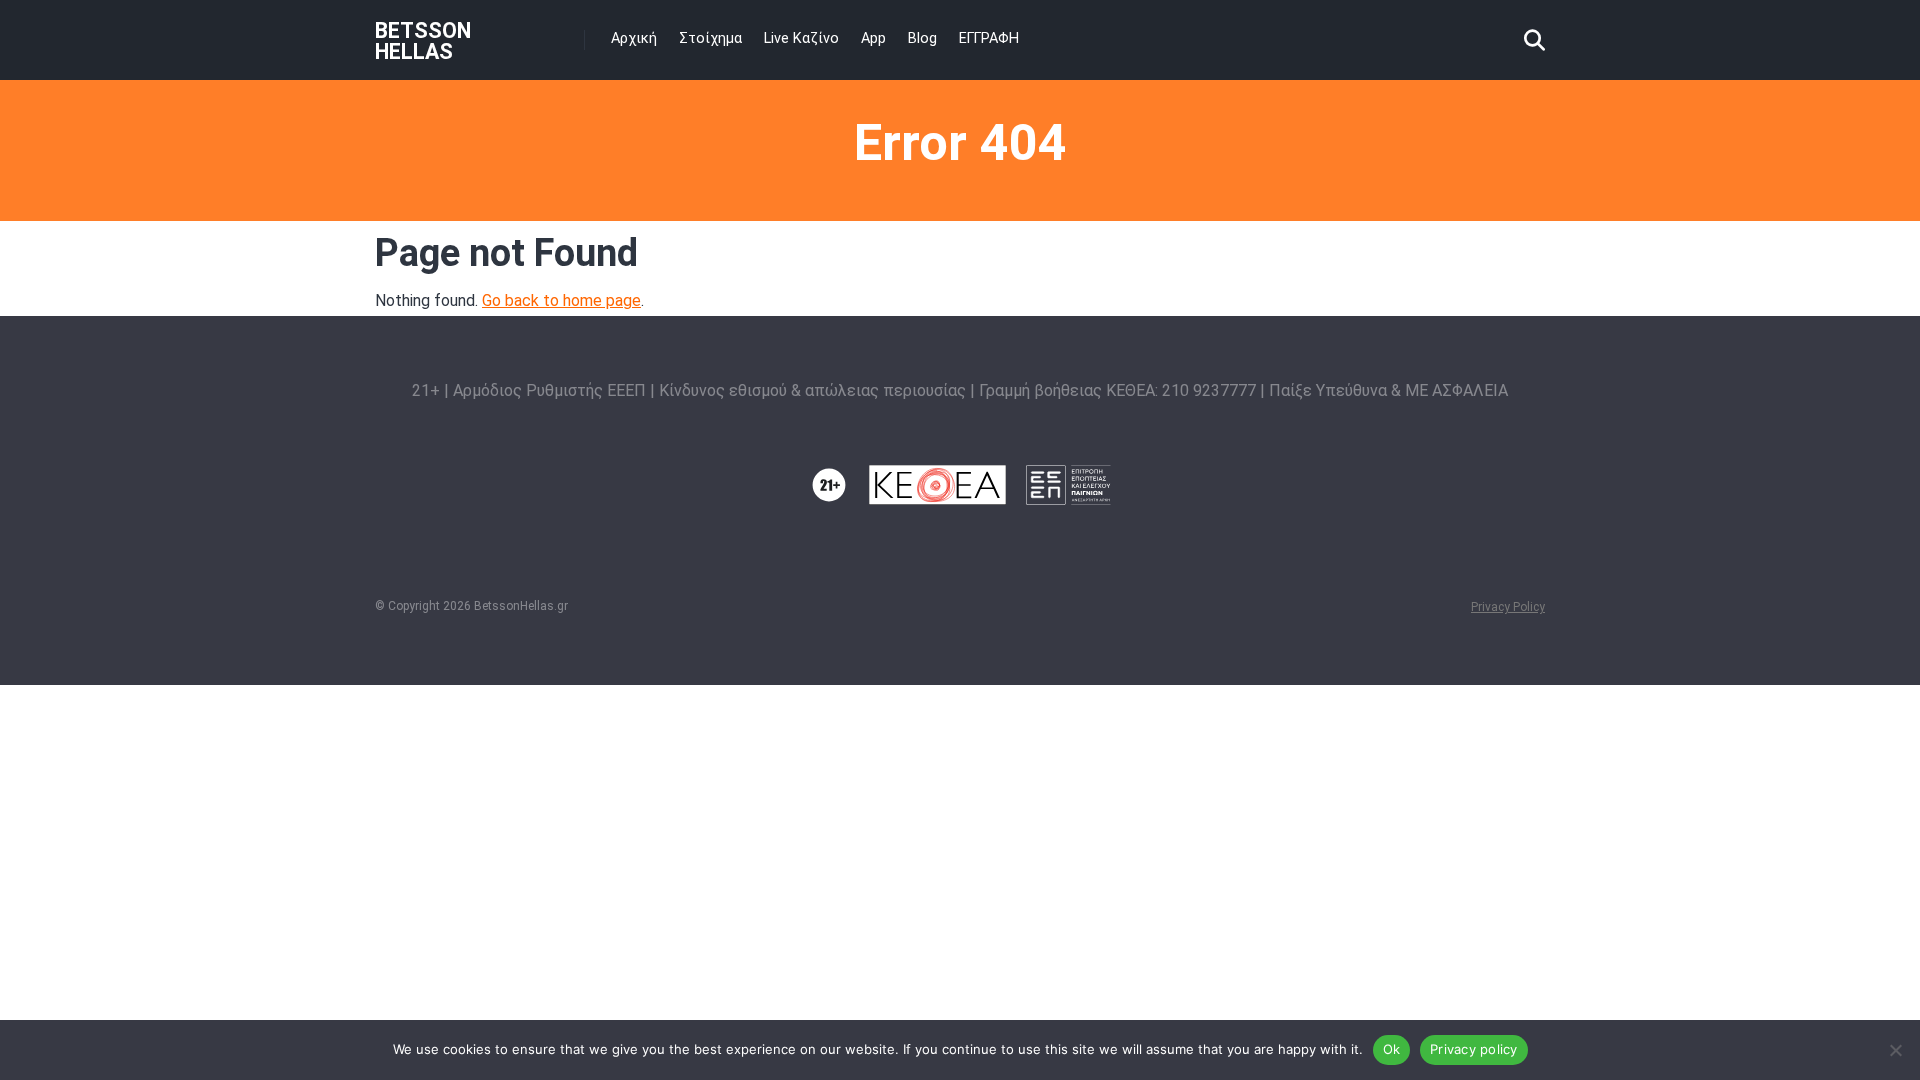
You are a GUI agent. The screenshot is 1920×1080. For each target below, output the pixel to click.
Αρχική (634, 38)
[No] (1895, 1050)
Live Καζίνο (801, 38)
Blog (922, 38)
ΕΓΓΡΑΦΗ (989, 38)
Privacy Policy (1508, 607)
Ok (1392, 1049)
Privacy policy (1474, 1049)
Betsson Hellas (423, 40)
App (873, 38)
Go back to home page (561, 300)
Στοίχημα (710, 38)
